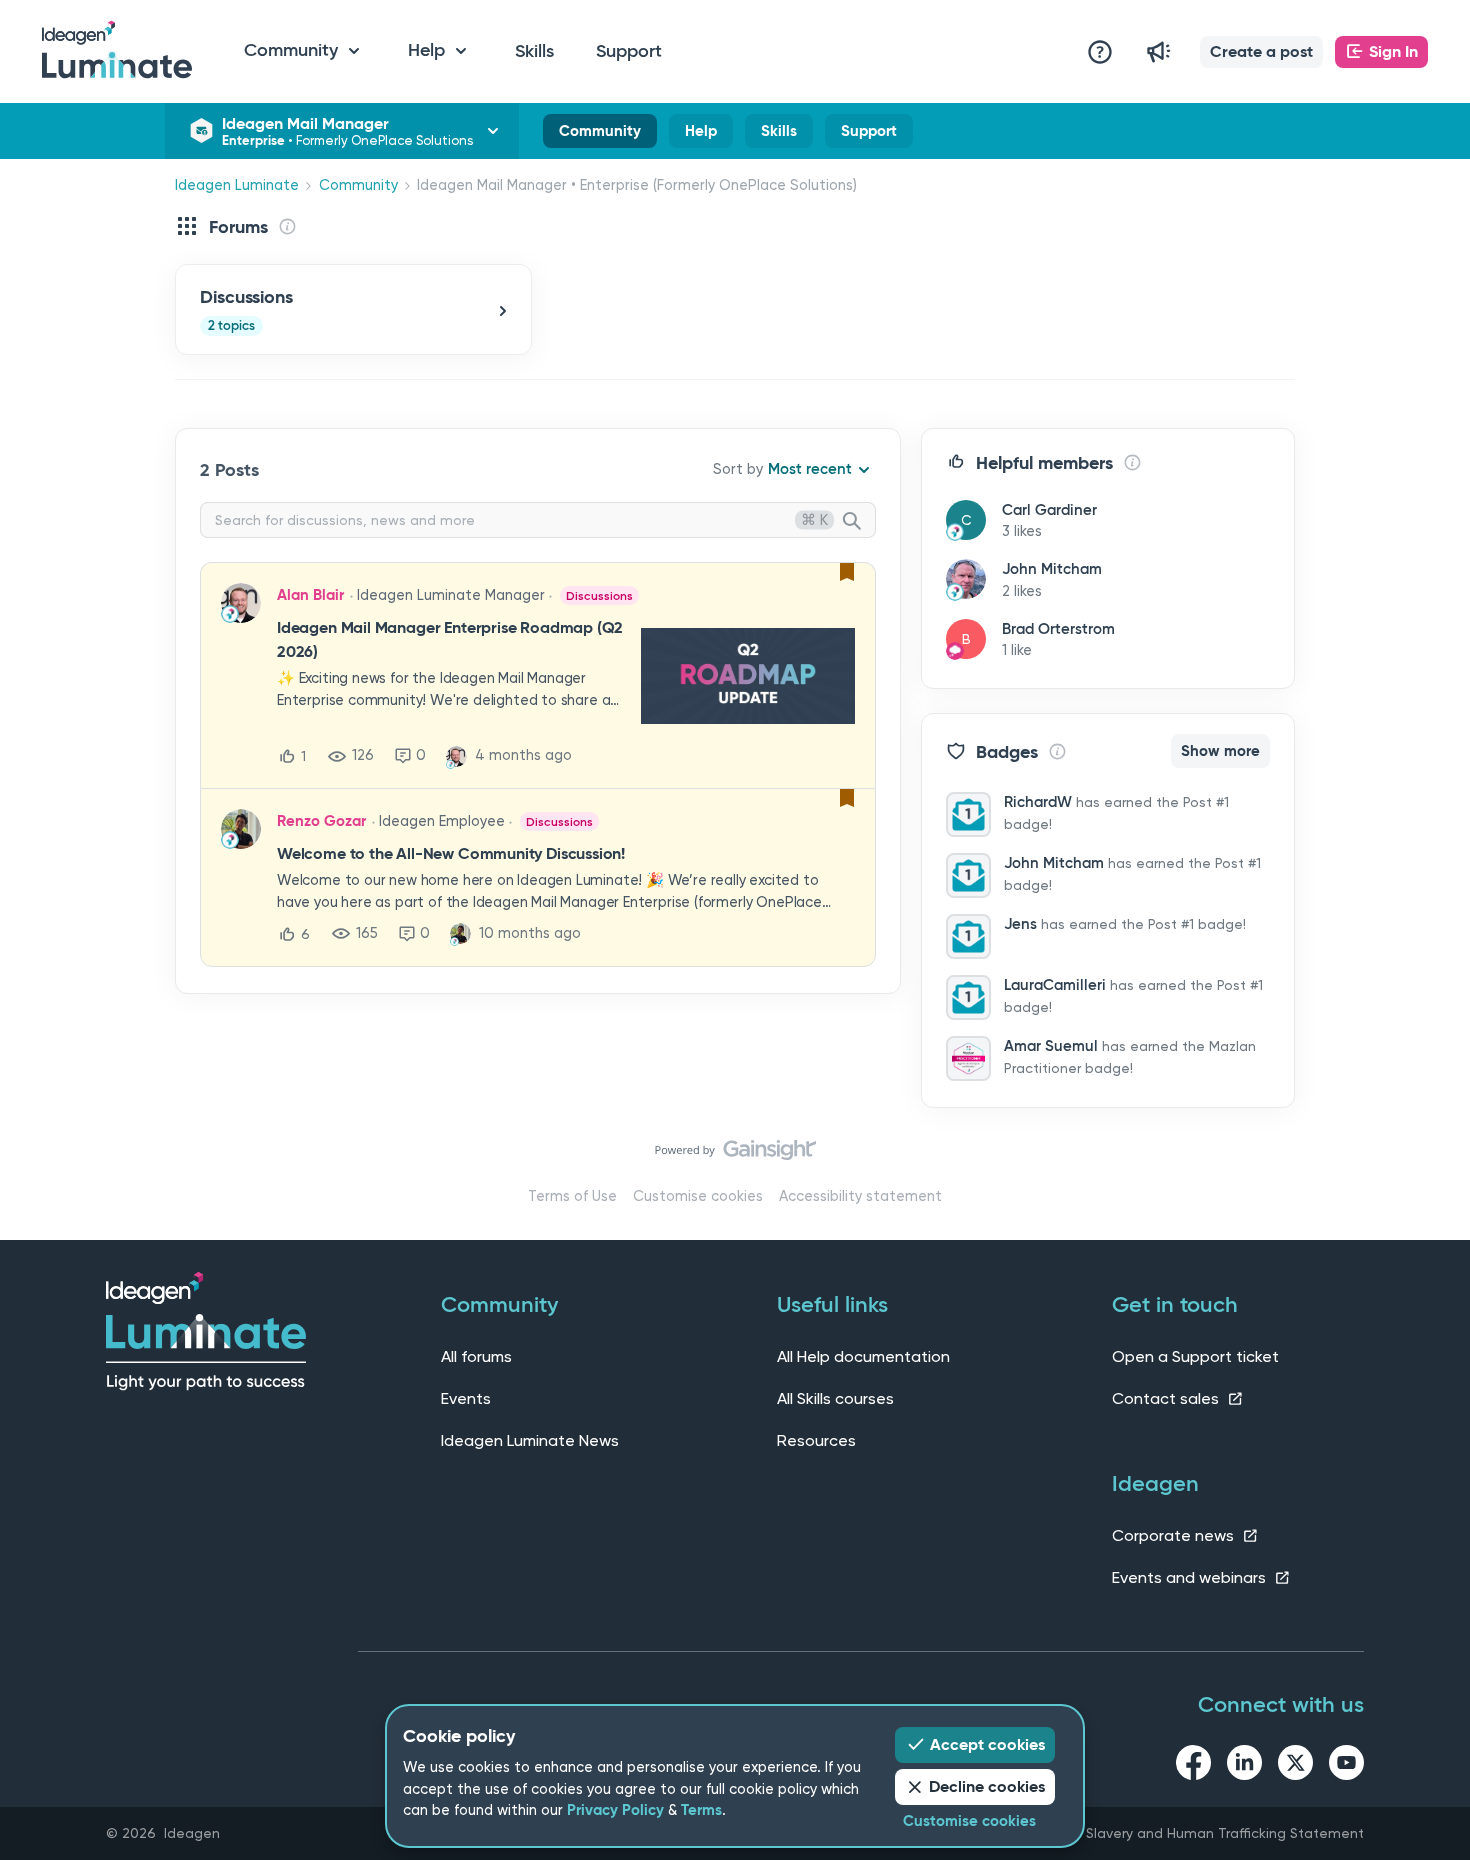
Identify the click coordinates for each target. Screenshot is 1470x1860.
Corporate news (1175, 1535)
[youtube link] (1346, 1766)
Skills (534, 51)
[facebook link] (1193, 1766)
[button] (1261, 52)
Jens (1020, 924)
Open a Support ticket (1195, 1356)
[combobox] (538, 520)
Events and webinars (1191, 1577)
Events (466, 1398)
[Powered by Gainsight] (735, 1155)
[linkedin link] (1244, 1766)
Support (629, 51)
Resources (816, 1440)
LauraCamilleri (1055, 985)
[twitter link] (1295, 1766)
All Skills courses (835, 1398)
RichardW (1038, 802)
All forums (476, 1356)
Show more (1220, 751)
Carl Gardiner (1049, 510)
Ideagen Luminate (237, 185)
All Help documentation (863, 1356)
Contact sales (1167, 1398)
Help (701, 135)
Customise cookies (698, 1196)
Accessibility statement (860, 1196)
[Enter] (860, 522)
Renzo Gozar (321, 821)
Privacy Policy (615, 1810)
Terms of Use (572, 1196)
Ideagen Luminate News (530, 1440)
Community (600, 135)
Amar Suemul (1051, 1046)
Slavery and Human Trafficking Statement (1225, 1833)
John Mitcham (1052, 569)
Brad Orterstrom (1058, 629)
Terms (701, 1810)
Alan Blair (310, 595)
